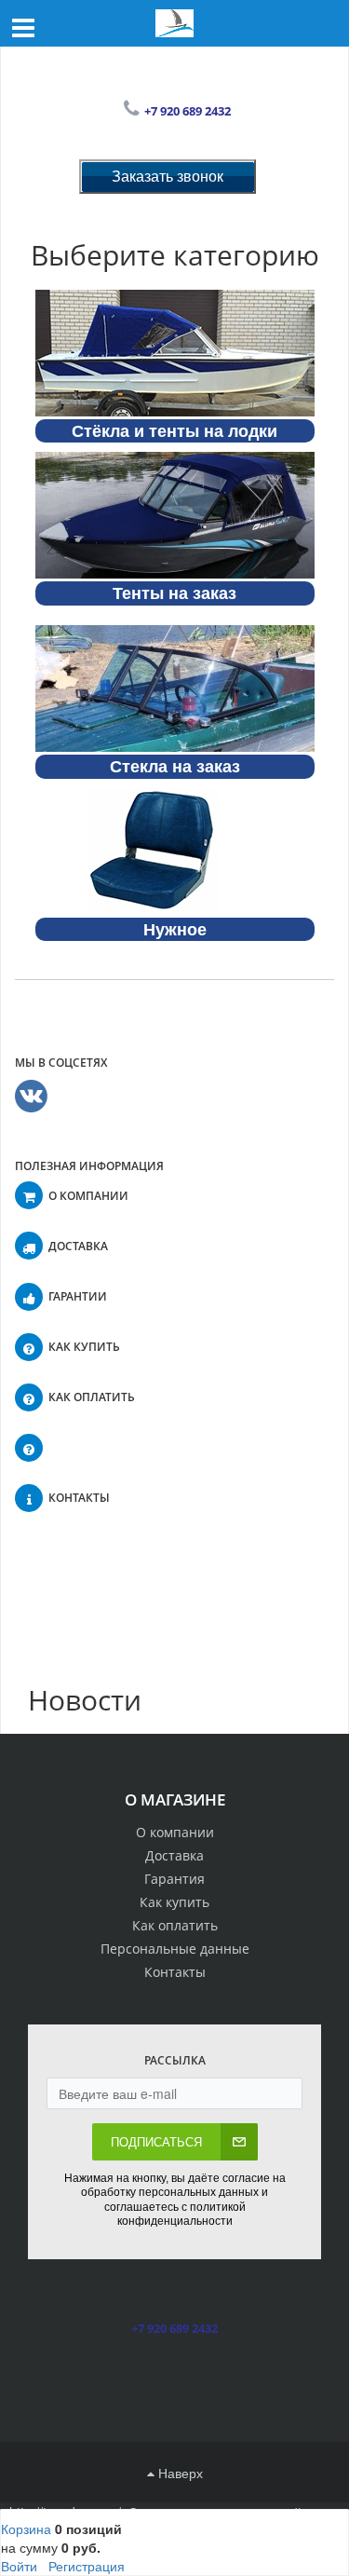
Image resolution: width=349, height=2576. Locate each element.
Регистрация (87, 2566)
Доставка (174, 1855)
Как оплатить (175, 1925)
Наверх (179, 2473)
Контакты (175, 1972)
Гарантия (174, 1879)
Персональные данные (175, 1949)
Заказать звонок (168, 176)
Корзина (26, 2528)
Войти (19, 2566)
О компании (175, 1832)
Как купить (174, 1902)
